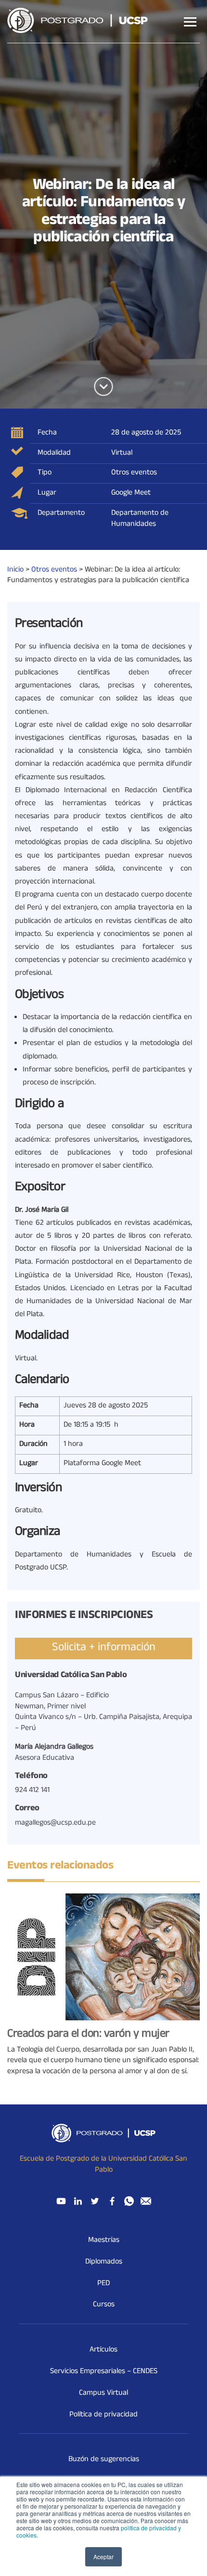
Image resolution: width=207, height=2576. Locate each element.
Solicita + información (104, 1648)
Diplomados (104, 2262)
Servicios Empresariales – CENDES (104, 2372)
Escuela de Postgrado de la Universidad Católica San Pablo (103, 2165)
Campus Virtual (103, 2393)
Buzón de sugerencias (104, 2460)
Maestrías (104, 2240)
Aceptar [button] (103, 2557)
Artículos (103, 2350)
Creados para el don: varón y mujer (88, 2035)
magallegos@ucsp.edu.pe (55, 1823)
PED (103, 2284)
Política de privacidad (103, 2415)
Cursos (104, 2305)
